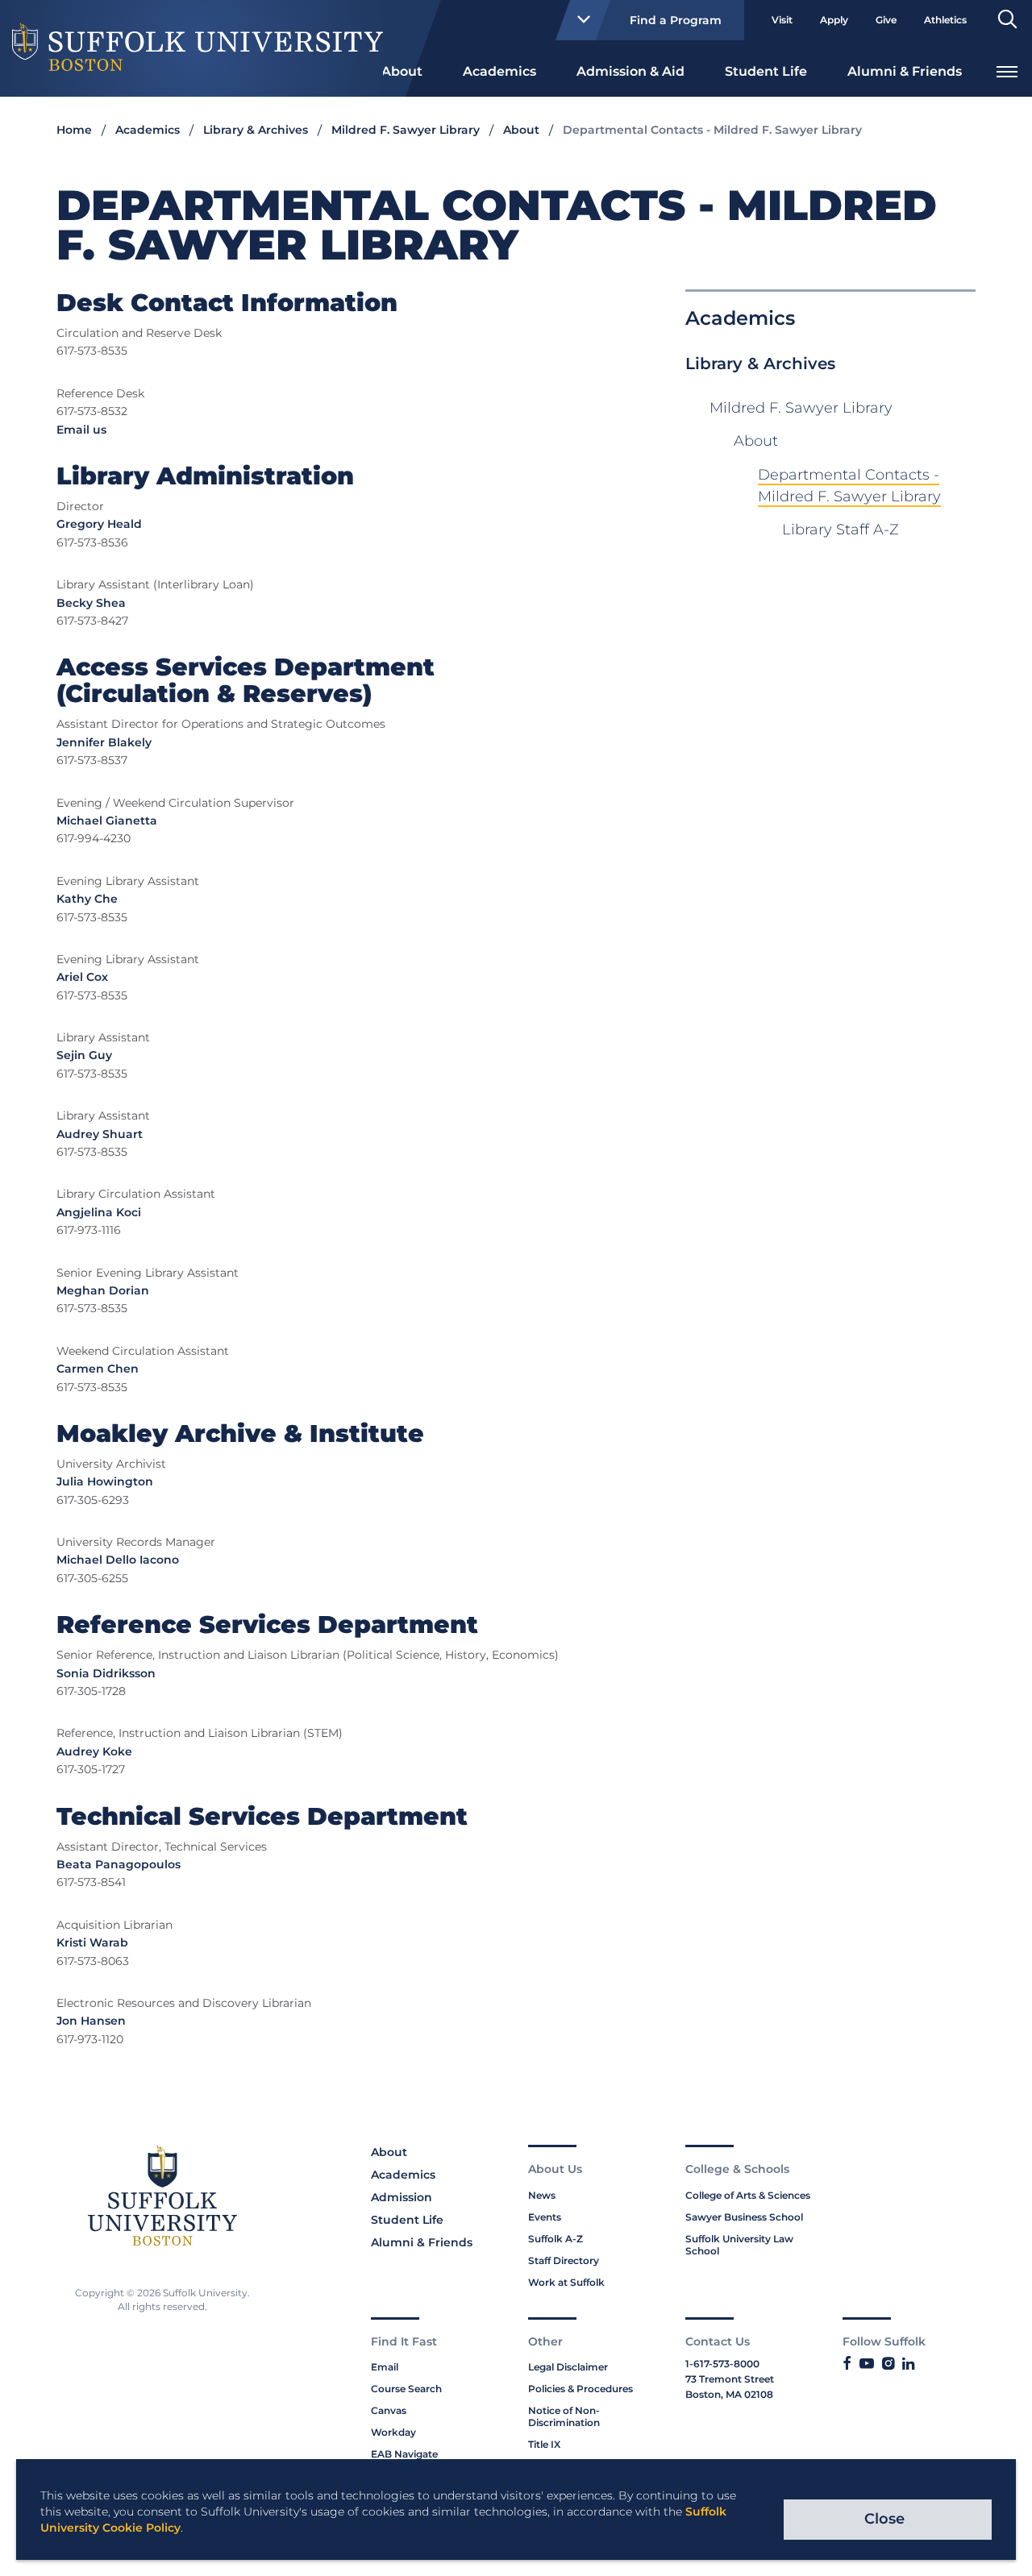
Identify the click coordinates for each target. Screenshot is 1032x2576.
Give (886, 20)
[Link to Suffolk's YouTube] (867, 2364)
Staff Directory (564, 2260)
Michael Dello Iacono (118, 1560)
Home (74, 130)
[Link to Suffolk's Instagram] (888, 2364)
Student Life (766, 71)
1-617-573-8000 (722, 2364)
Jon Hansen (91, 2021)
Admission (402, 2197)
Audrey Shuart (100, 1134)
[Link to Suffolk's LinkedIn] (908, 2364)
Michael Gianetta (107, 821)
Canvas (389, 2410)
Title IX (544, 2444)
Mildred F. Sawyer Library (406, 130)
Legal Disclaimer (568, 2367)
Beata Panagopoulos (119, 1864)
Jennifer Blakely (104, 742)
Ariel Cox (82, 977)
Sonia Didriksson (106, 1673)
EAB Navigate (404, 2454)
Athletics (945, 20)
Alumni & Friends (905, 71)
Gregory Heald (99, 524)
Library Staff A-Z (841, 530)
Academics (499, 71)
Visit (782, 20)
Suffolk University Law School (739, 2245)
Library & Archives (256, 130)
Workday (393, 2432)
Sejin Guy (84, 1055)
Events (545, 2217)
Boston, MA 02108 (729, 2394)
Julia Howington (105, 1481)
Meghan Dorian (103, 1290)
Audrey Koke (94, 1751)
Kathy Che (87, 899)
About (402, 71)
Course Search (406, 2389)
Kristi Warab (92, 1942)
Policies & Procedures (580, 2389)
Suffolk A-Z (556, 2239)
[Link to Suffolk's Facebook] (847, 2364)
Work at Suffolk (566, 2282)
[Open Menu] (1007, 70)
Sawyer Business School (744, 2217)
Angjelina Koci (99, 1212)
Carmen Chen (98, 1369)
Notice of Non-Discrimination (564, 2416)
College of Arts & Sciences (748, 2195)
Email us (81, 430)
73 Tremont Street (730, 2379)
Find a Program (676, 20)
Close (884, 2519)
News (542, 2195)
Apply (834, 20)
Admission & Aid (630, 71)
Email (385, 2367)
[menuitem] (402, 70)
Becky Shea (91, 603)
